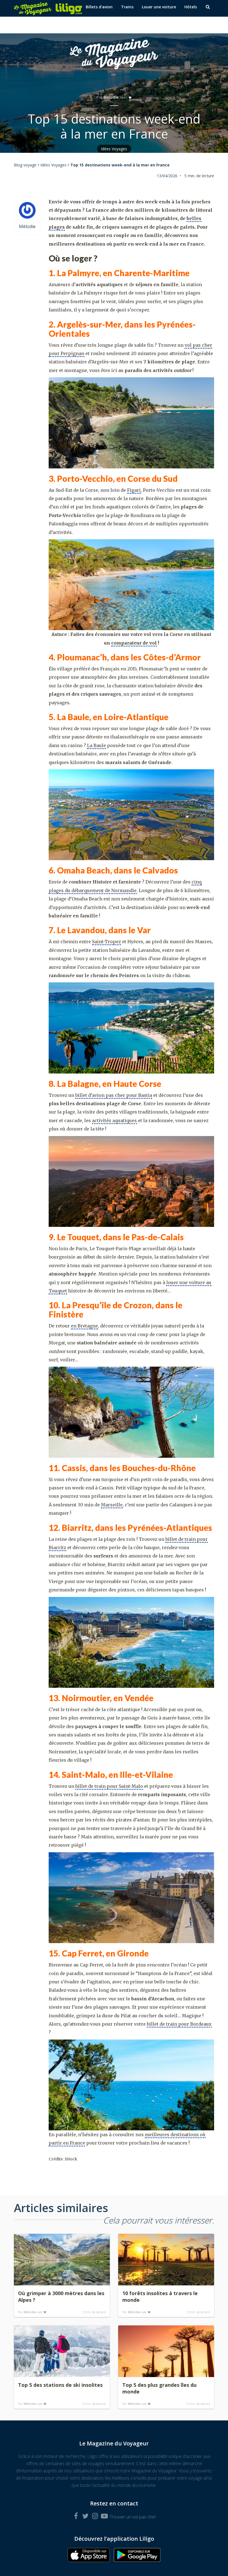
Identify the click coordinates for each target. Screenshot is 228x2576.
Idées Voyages (114, 149)
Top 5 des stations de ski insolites (60, 2385)
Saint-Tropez (106, 942)
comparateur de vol (134, 643)
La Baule (96, 745)
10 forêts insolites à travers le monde (160, 2297)
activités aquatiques (114, 1120)
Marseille (112, 1505)
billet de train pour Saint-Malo (109, 1786)
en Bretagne (84, 1326)
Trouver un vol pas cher (133, 2517)
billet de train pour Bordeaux (179, 2024)
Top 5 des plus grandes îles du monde (159, 2388)
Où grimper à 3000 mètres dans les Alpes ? (61, 2297)
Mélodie (111, 97)
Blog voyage (25, 165)
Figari (134, 490)
